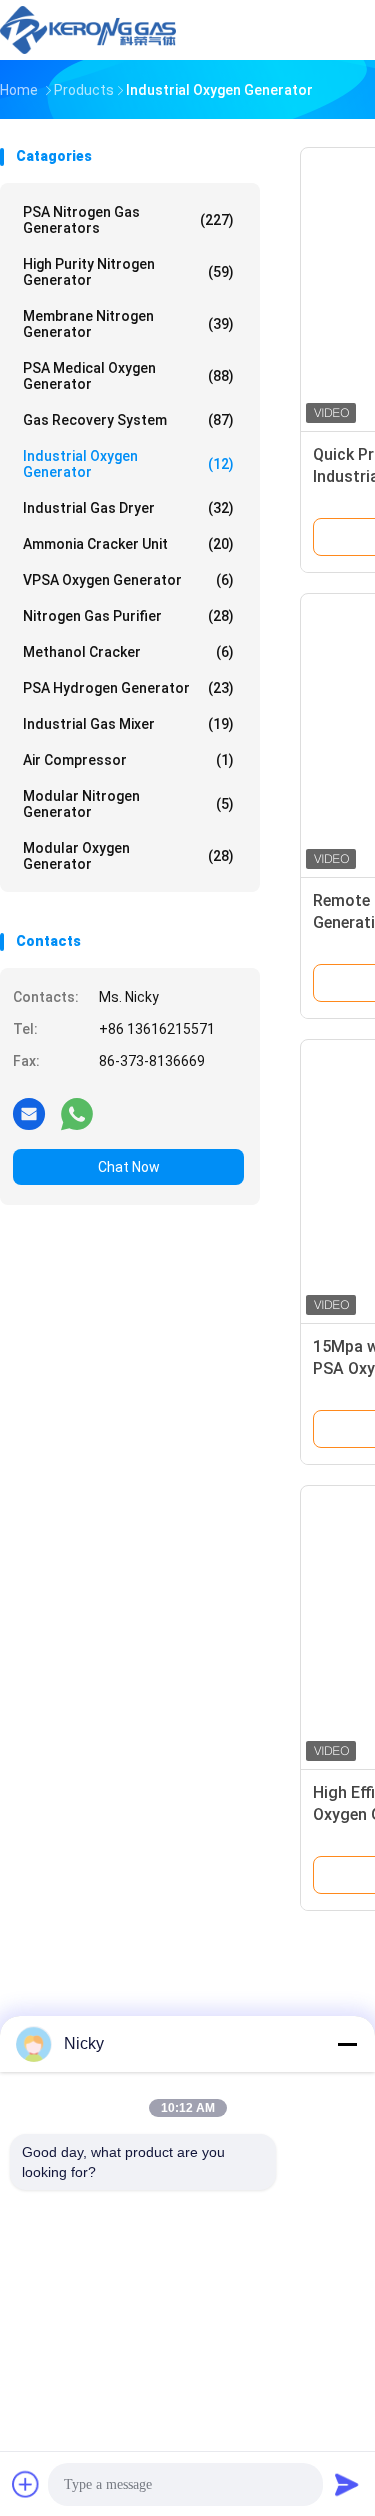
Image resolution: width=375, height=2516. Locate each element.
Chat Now (129, 1167)
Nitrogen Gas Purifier (128, 616)
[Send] (347, 2484)
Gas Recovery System (128, 420)
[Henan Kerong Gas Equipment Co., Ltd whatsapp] (77, 1113)
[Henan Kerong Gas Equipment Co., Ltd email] (29, 1113)
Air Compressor (128, 760)
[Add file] (26, 2484)
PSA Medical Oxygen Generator (128, 376)
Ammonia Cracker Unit (128, 544)
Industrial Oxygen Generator (128, 464)
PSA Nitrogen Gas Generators (128, 220)
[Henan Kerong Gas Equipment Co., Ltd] (88, 30)
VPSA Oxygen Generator (128, 580)
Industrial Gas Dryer (128, 508)
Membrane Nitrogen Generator (128, 324)
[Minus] (347, 2044)
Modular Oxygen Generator (128, 856)
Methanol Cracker (128, 652)
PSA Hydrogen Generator (128, 688)
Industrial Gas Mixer (128, 724)
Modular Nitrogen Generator (128, 804)
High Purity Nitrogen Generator (128, 272)
